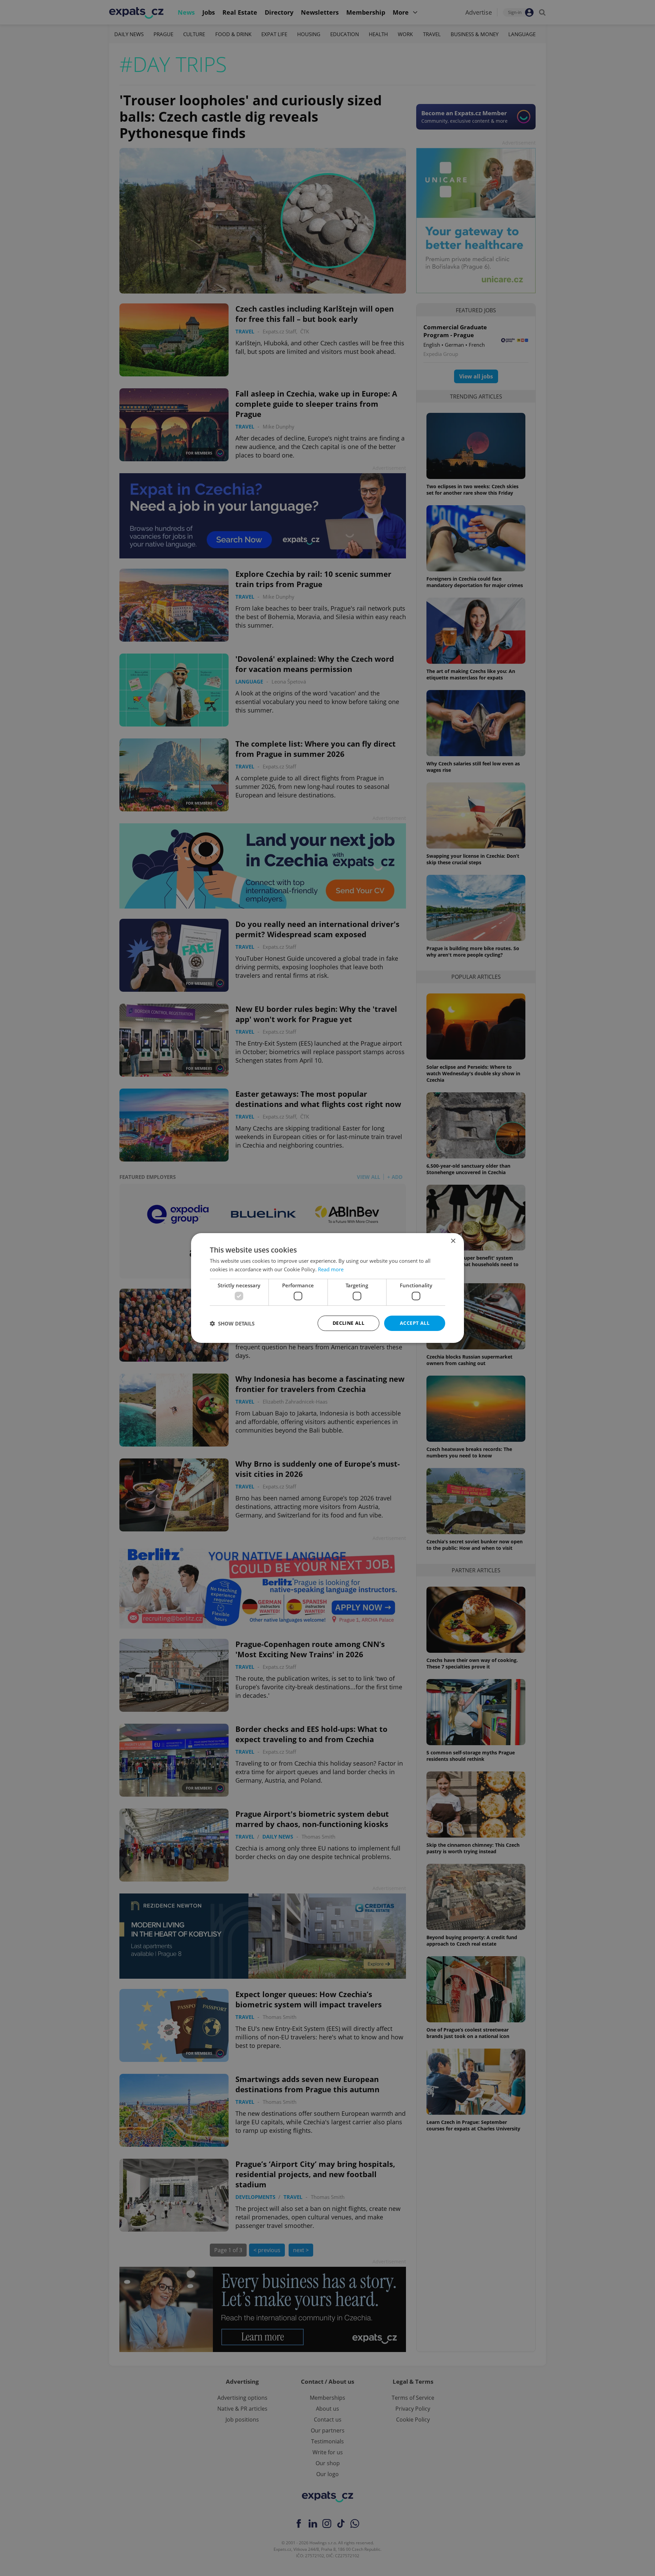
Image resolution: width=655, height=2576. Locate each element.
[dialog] (327, 1288)
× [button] (453, 1241)
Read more (331, 1269)
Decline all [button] (348, 1323)
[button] (232, 1323)
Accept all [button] (415, 1323)
